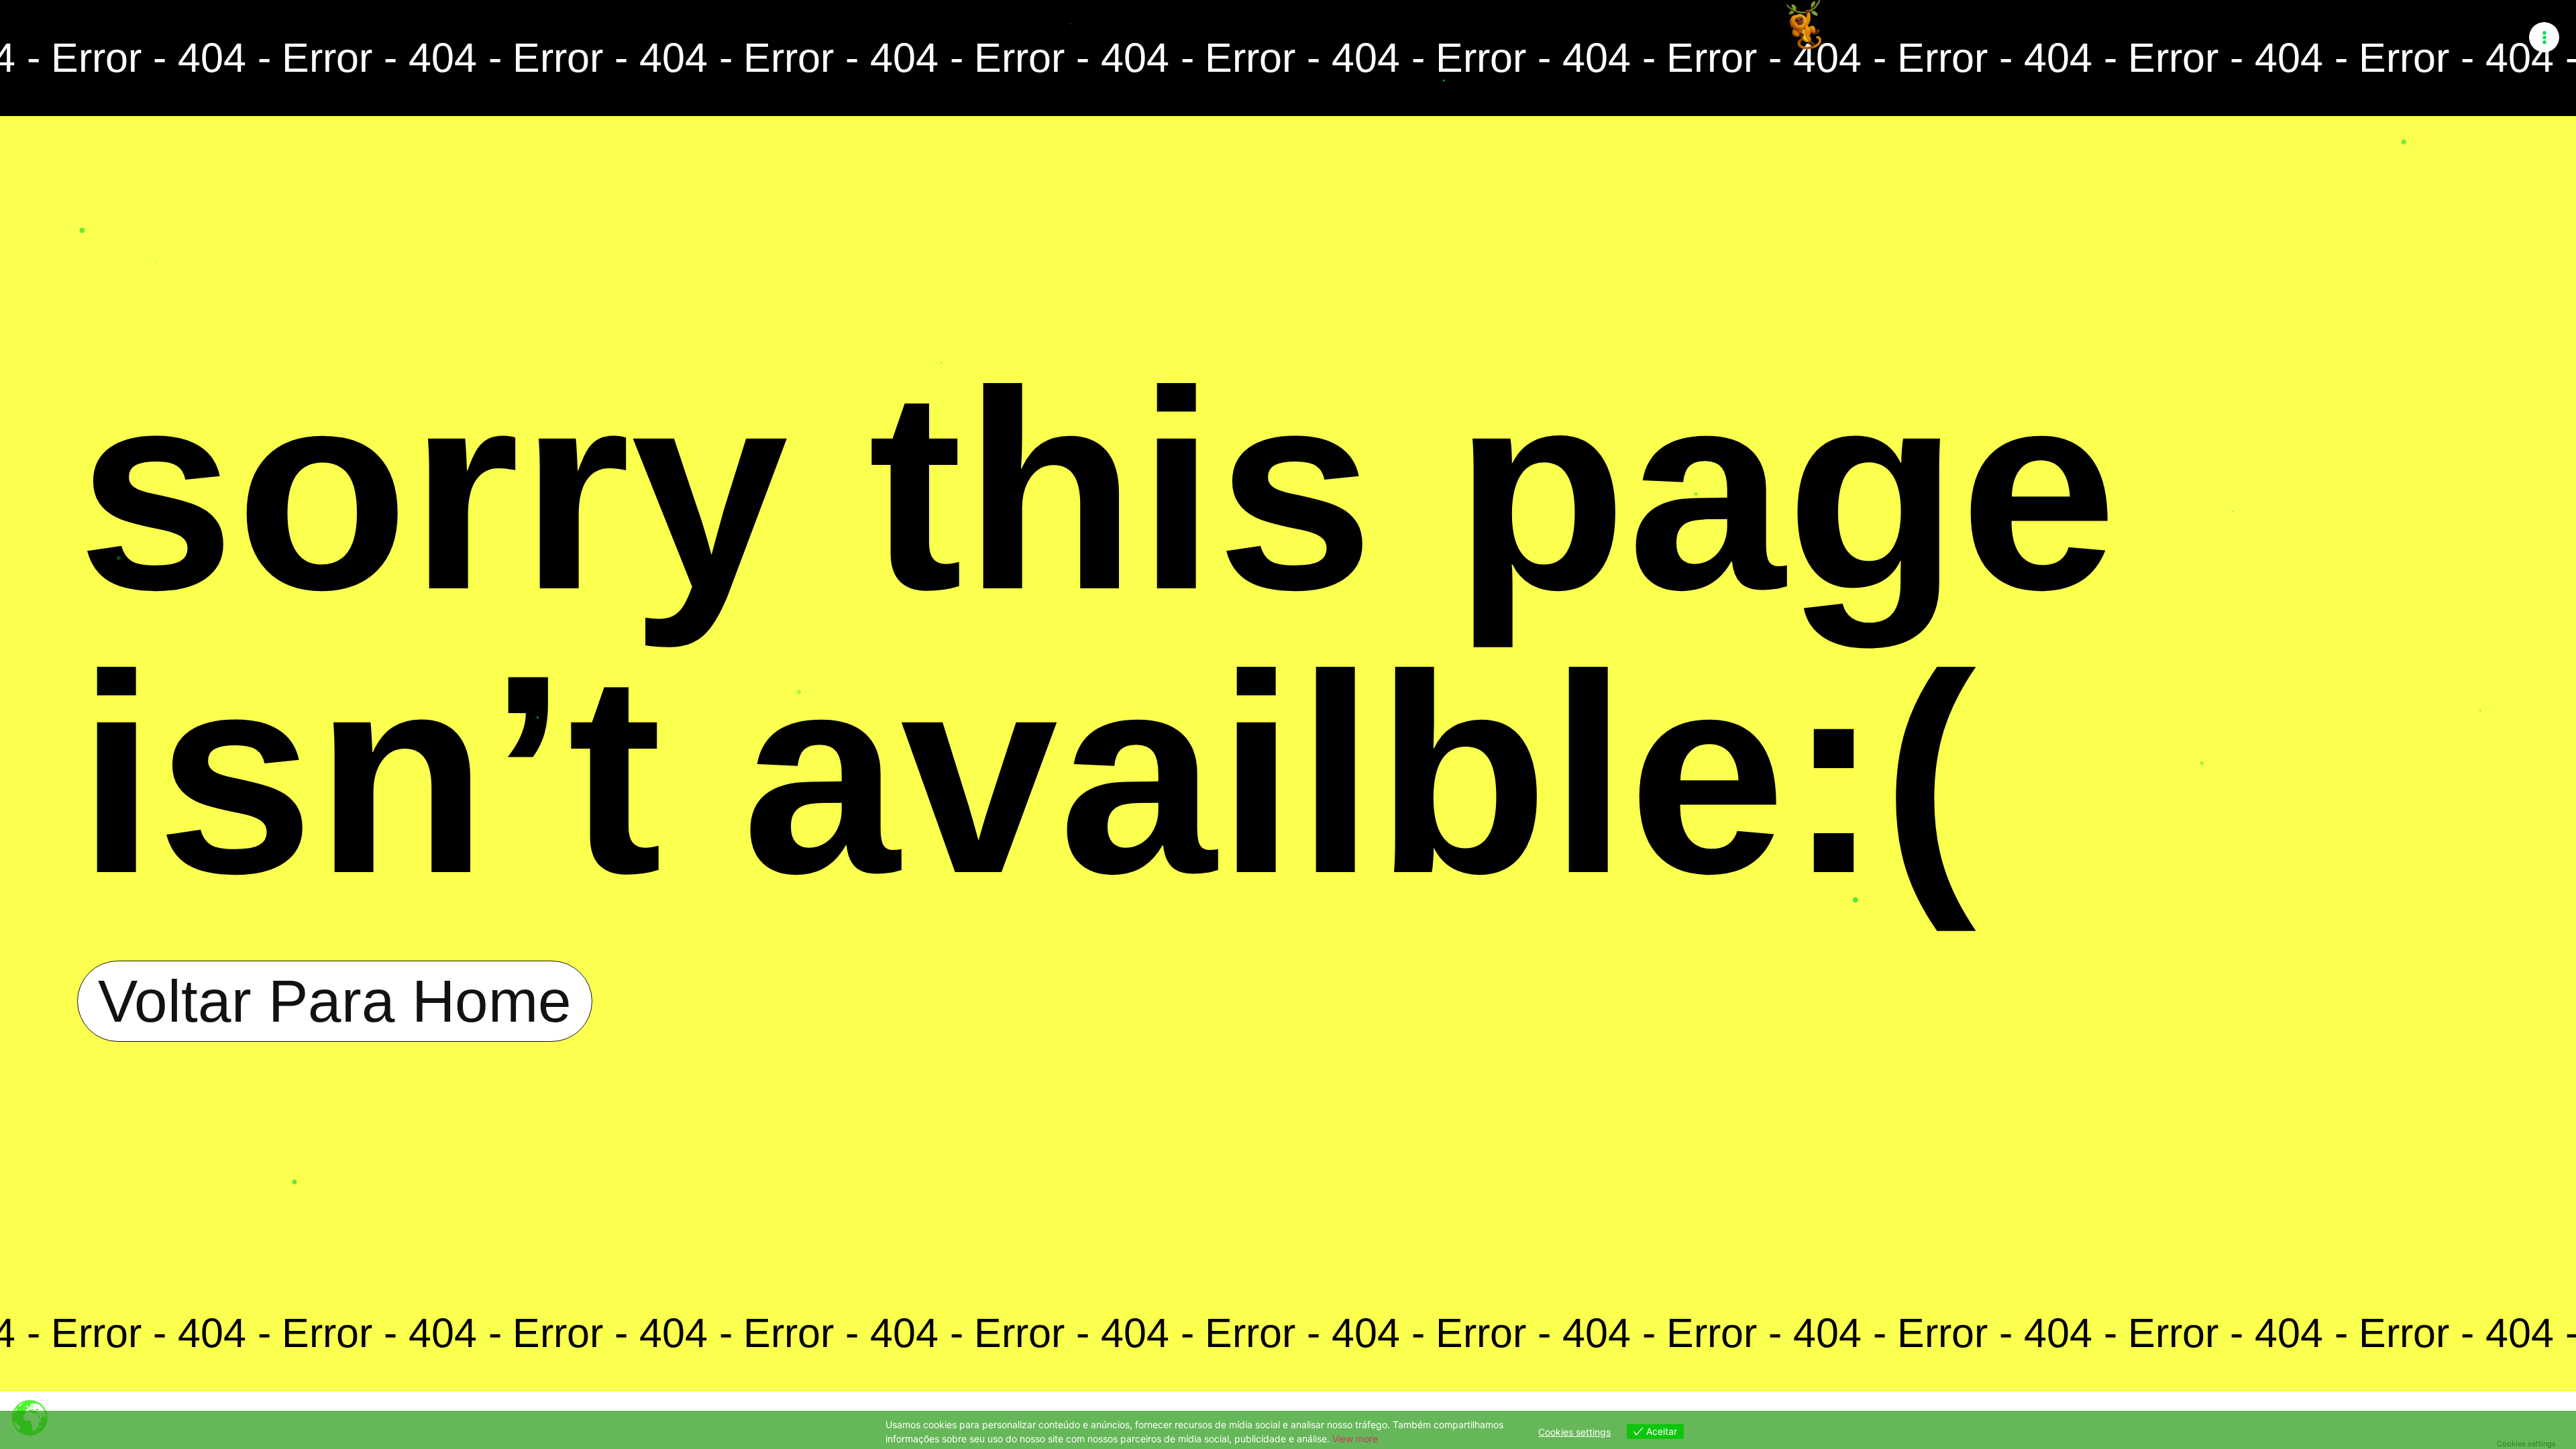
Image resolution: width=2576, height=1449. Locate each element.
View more (1355, 1439)
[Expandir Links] (2544, 37)
